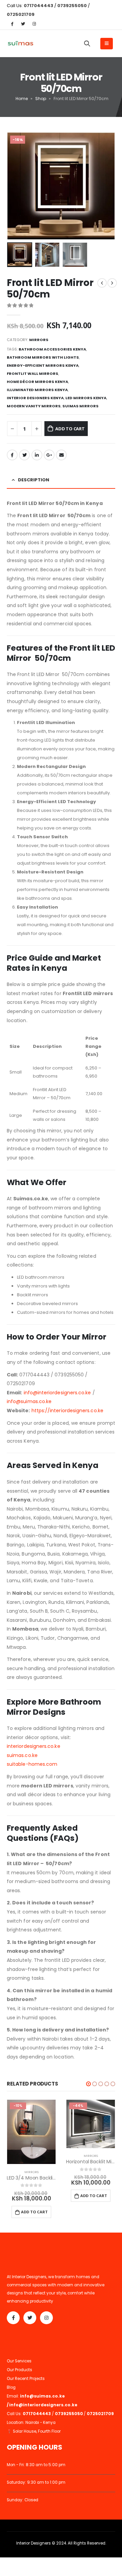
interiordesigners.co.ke (34, 1746)
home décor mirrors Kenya (37, 382)
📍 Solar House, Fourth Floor (34, 2431)
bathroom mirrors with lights (43, 357)
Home (22, 99)
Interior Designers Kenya (35, 398)
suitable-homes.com (32, 1764)
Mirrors (39, 340)
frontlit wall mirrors (33, 374)
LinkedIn (37, 455)
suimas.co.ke (22, 1755)
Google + (49, 455)
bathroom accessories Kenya (52, 349)
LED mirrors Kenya (86, 398)
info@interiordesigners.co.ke (57, 1393)
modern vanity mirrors (34, 406)
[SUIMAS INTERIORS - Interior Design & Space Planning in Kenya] (20, 44)
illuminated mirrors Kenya (37, 390)
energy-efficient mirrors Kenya (43, 365)
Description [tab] (34, 480)
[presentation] (15, 186)
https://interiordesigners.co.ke (67, 1411)
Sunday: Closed (23, 2500)
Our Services (19, 2361)
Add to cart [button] (34, 2212)
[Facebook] (12, 24)
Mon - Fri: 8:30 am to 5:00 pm (36, 2465)
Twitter (24, 455)
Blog (11, 2387)
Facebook (12, 455)
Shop (41, 99)
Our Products (19, 2370)
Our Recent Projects (26, 2379)
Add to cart (70, 429)
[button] (88, 2084)
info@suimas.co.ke (29, 1401)
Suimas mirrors (80, 406)
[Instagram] (34, 24)
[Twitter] (23, 24)
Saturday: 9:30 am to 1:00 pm (36, 2482)
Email (61, 455)
